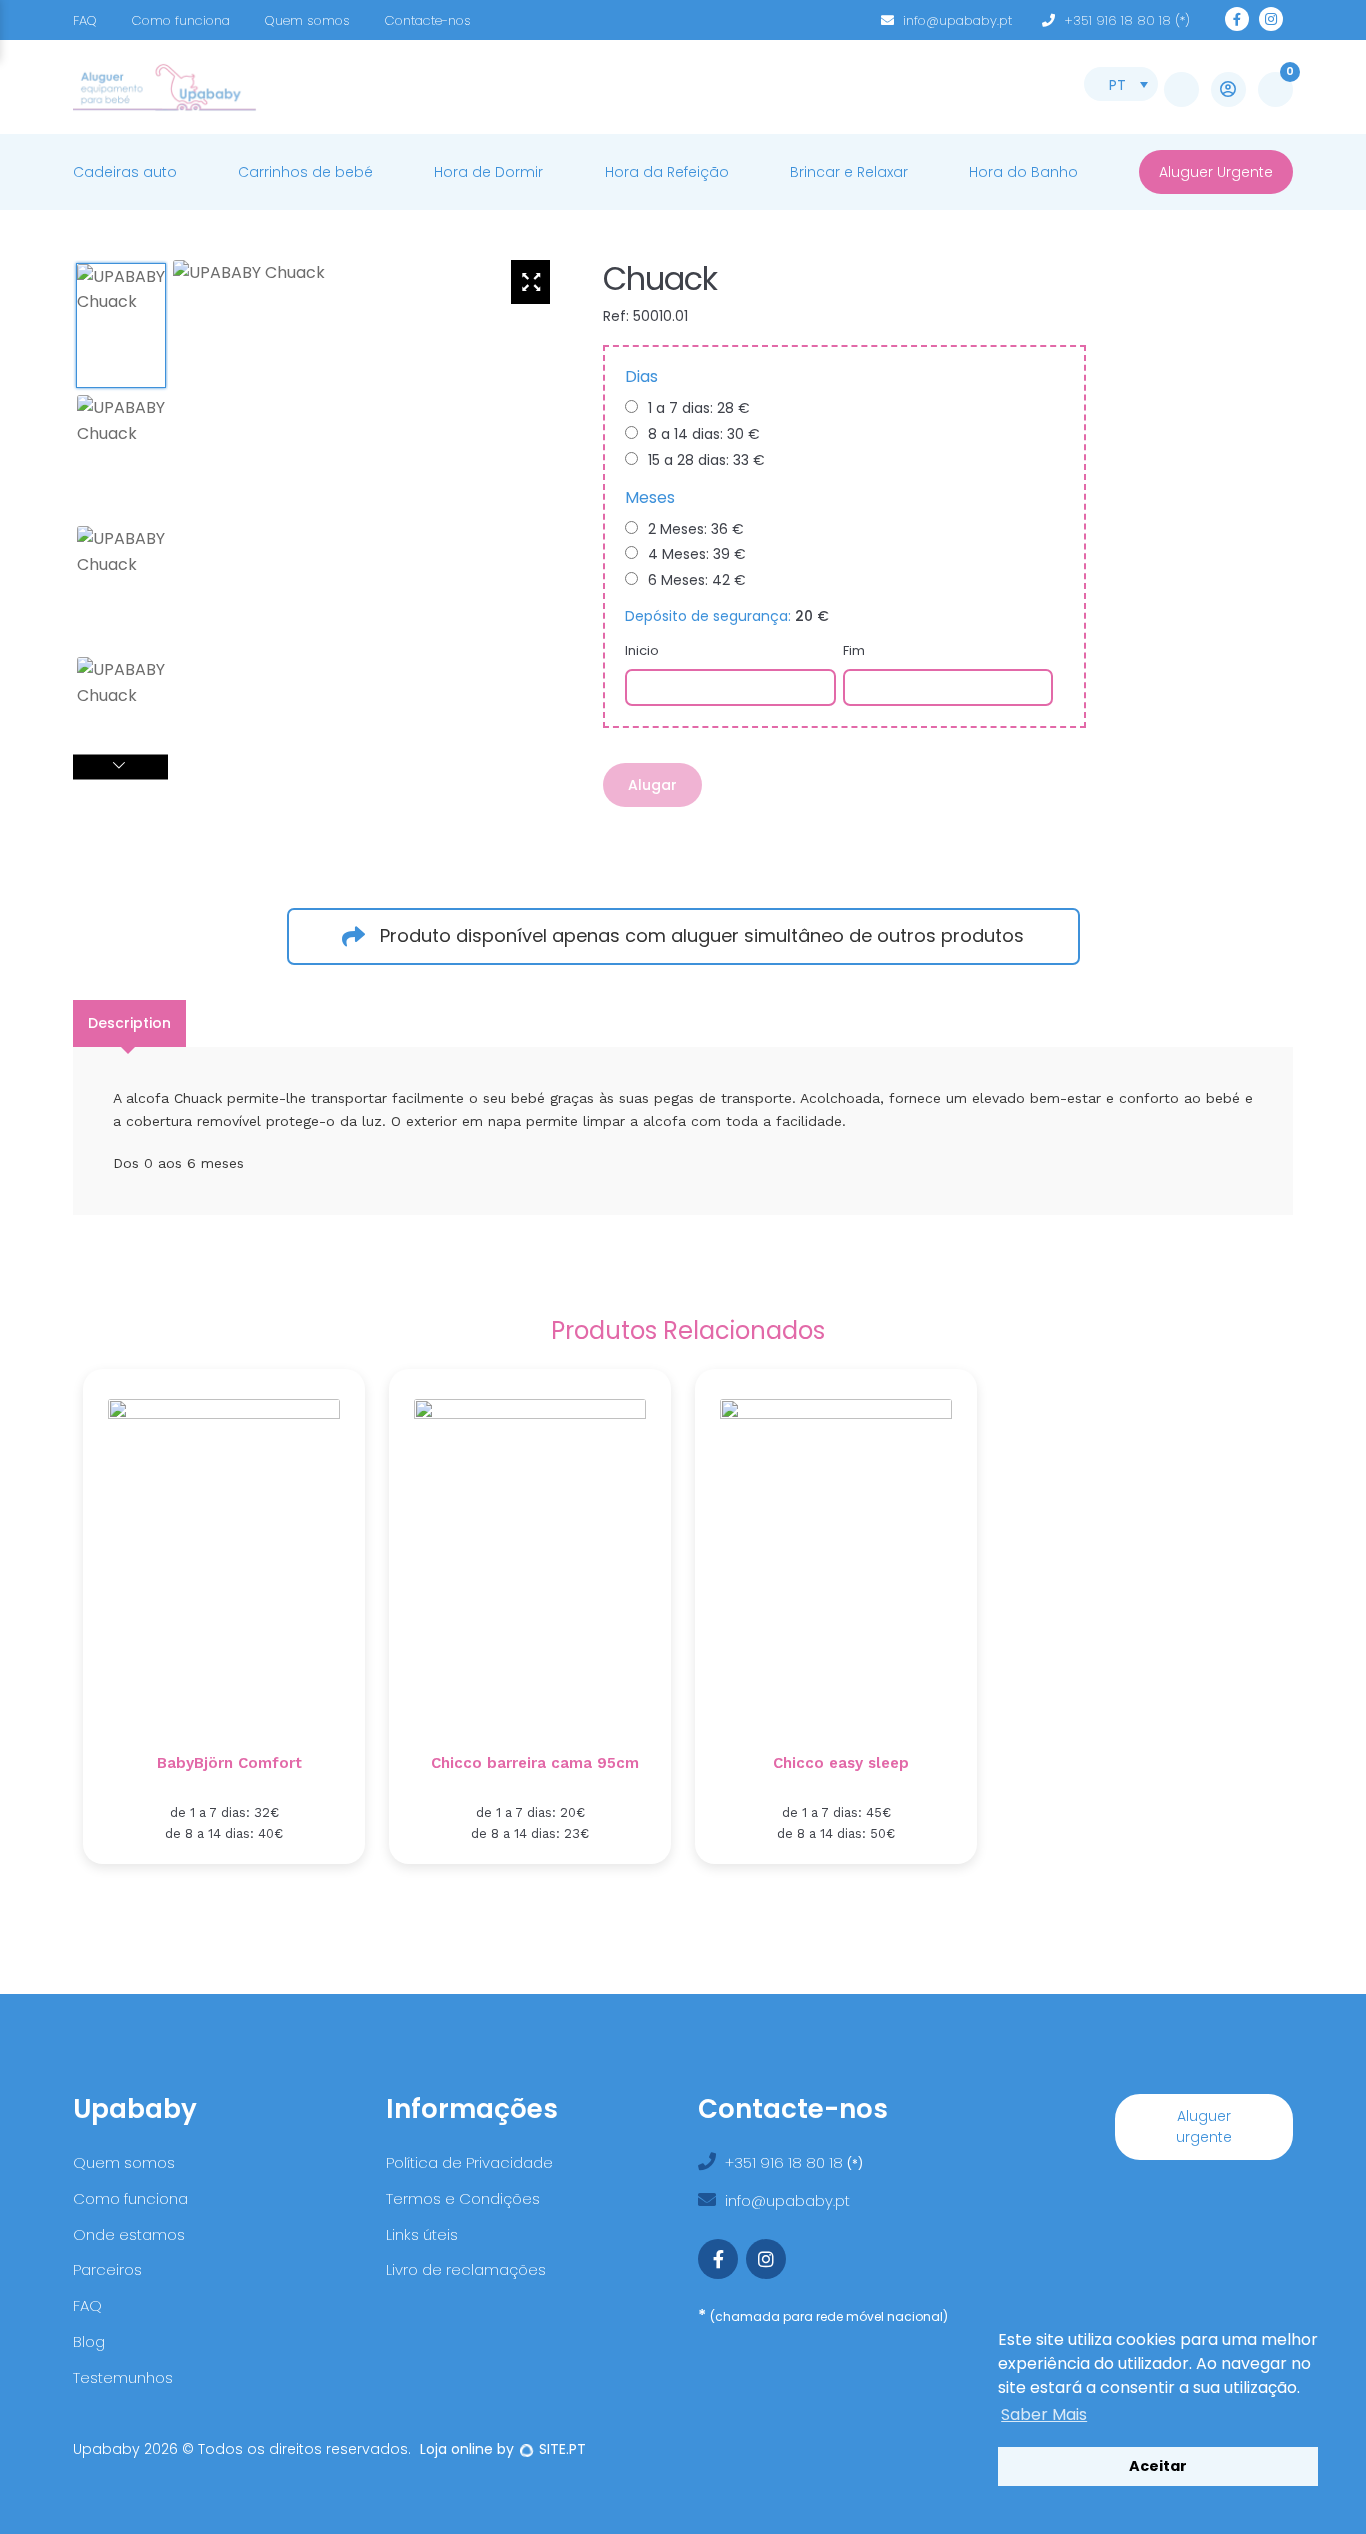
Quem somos (307, 20)
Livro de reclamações (466, 2269)
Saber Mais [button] (1044, 2414)
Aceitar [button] (1158, 2466)
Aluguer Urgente (1216, 172)
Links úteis (422, 2234)
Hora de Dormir (488, 172)
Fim (854, 650)
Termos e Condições (463, 2198)
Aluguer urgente (1204, 2126)
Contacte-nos (428, 20)
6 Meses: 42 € (697, 580)
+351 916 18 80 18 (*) (1127, 20)
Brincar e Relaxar (849, 172)
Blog (89, 2341)
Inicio (642, 650)
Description (129, 1023)
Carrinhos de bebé (305, 172)
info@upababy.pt (957, 20)
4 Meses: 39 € (697, 554)
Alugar (652, 785)
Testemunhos (123, 2377)
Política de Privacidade (469, 2162)
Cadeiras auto (125, 172)
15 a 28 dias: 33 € (706, 460)
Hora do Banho (1023, 172)
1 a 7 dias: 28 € (699, 408)
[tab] (129, 1023)
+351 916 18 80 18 (786, 2162)
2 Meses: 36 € (696, 529)
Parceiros (107, 2269)
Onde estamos (129, 2234)
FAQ (85, 20)
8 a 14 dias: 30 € (704, 434)
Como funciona (181, 20)
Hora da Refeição (667, 172)
